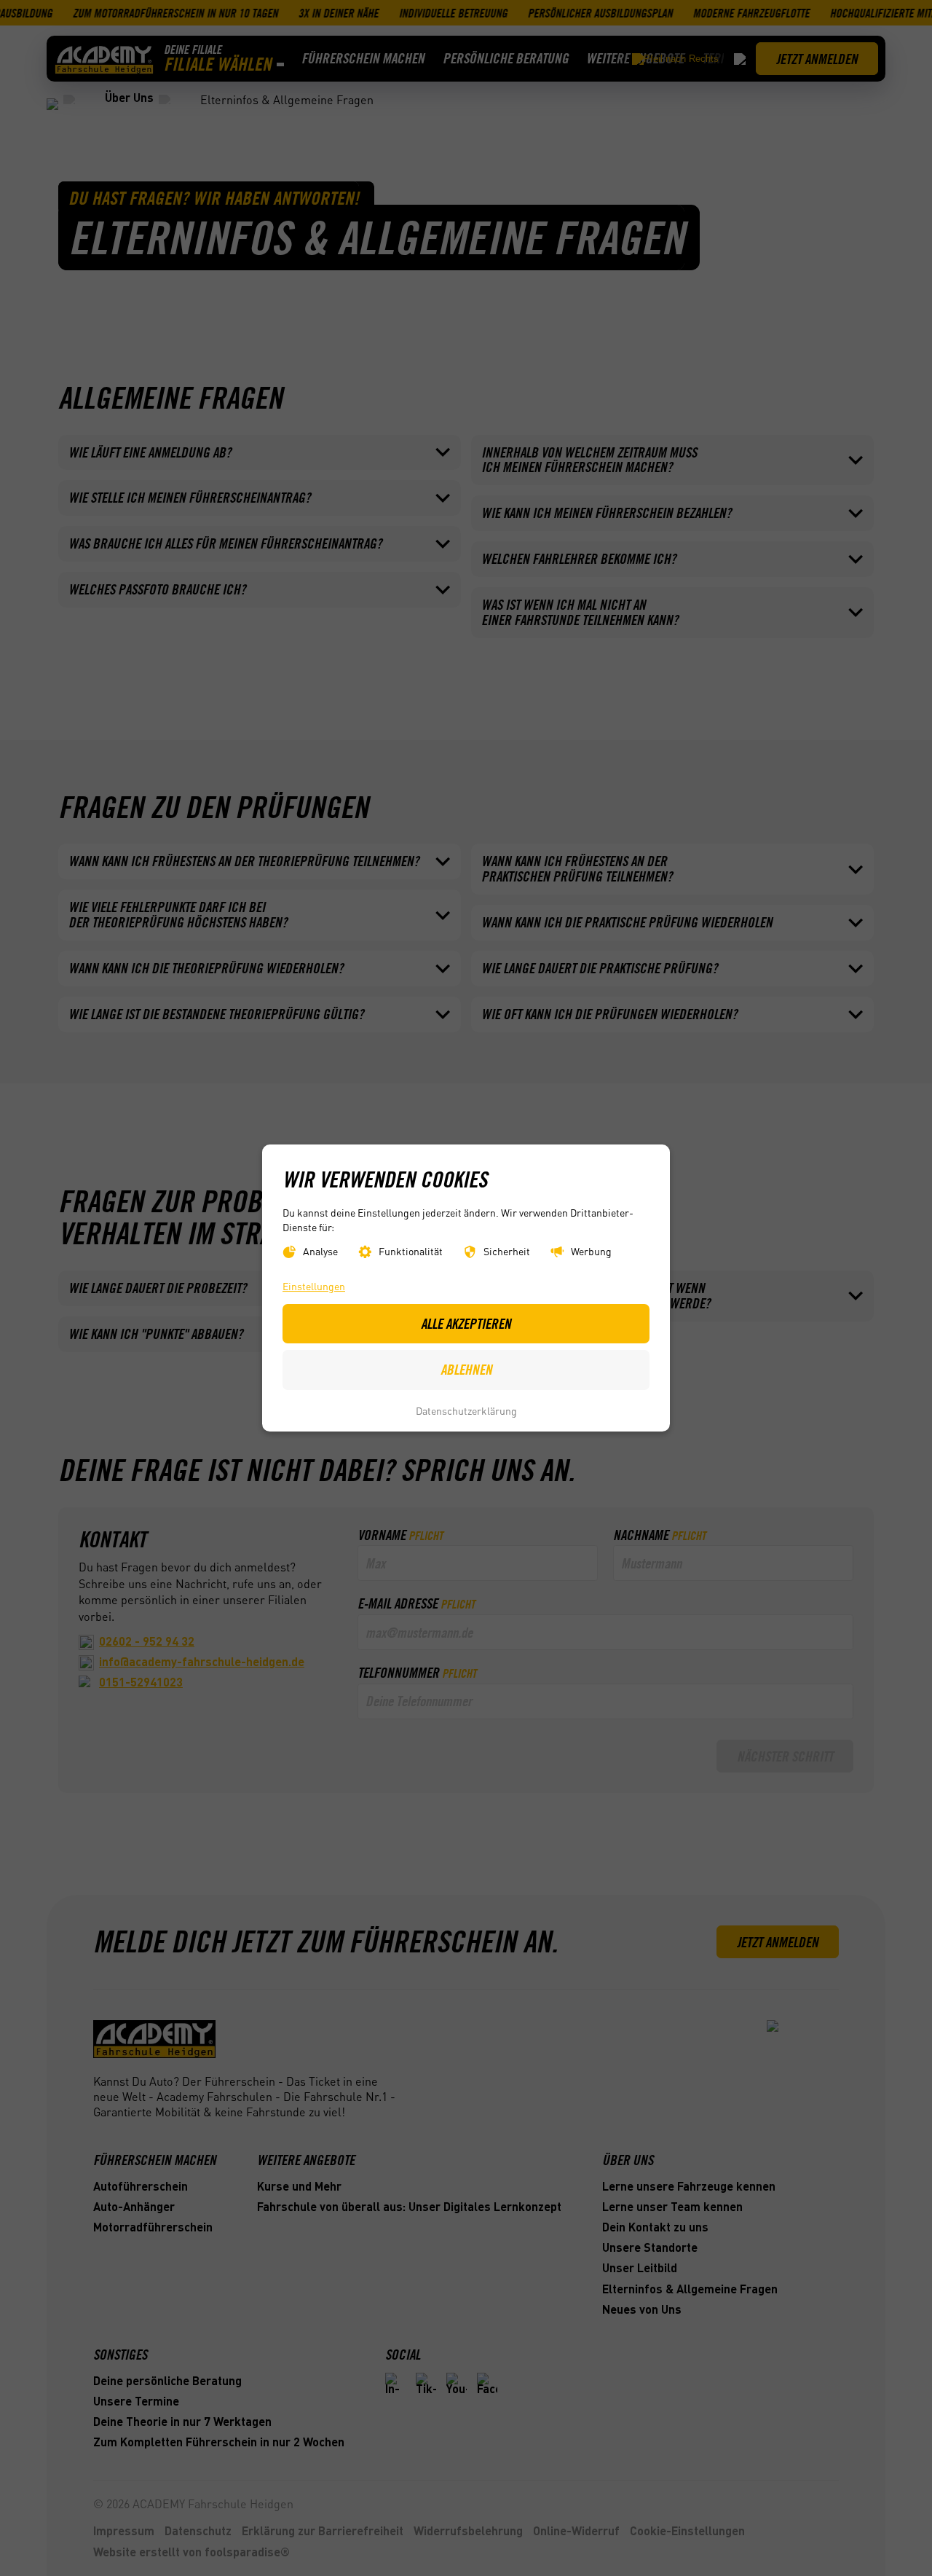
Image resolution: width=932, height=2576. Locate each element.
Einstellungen (314, 1286)
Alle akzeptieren (466, 1324)
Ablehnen (466, 1370)
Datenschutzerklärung (466, 1410)
